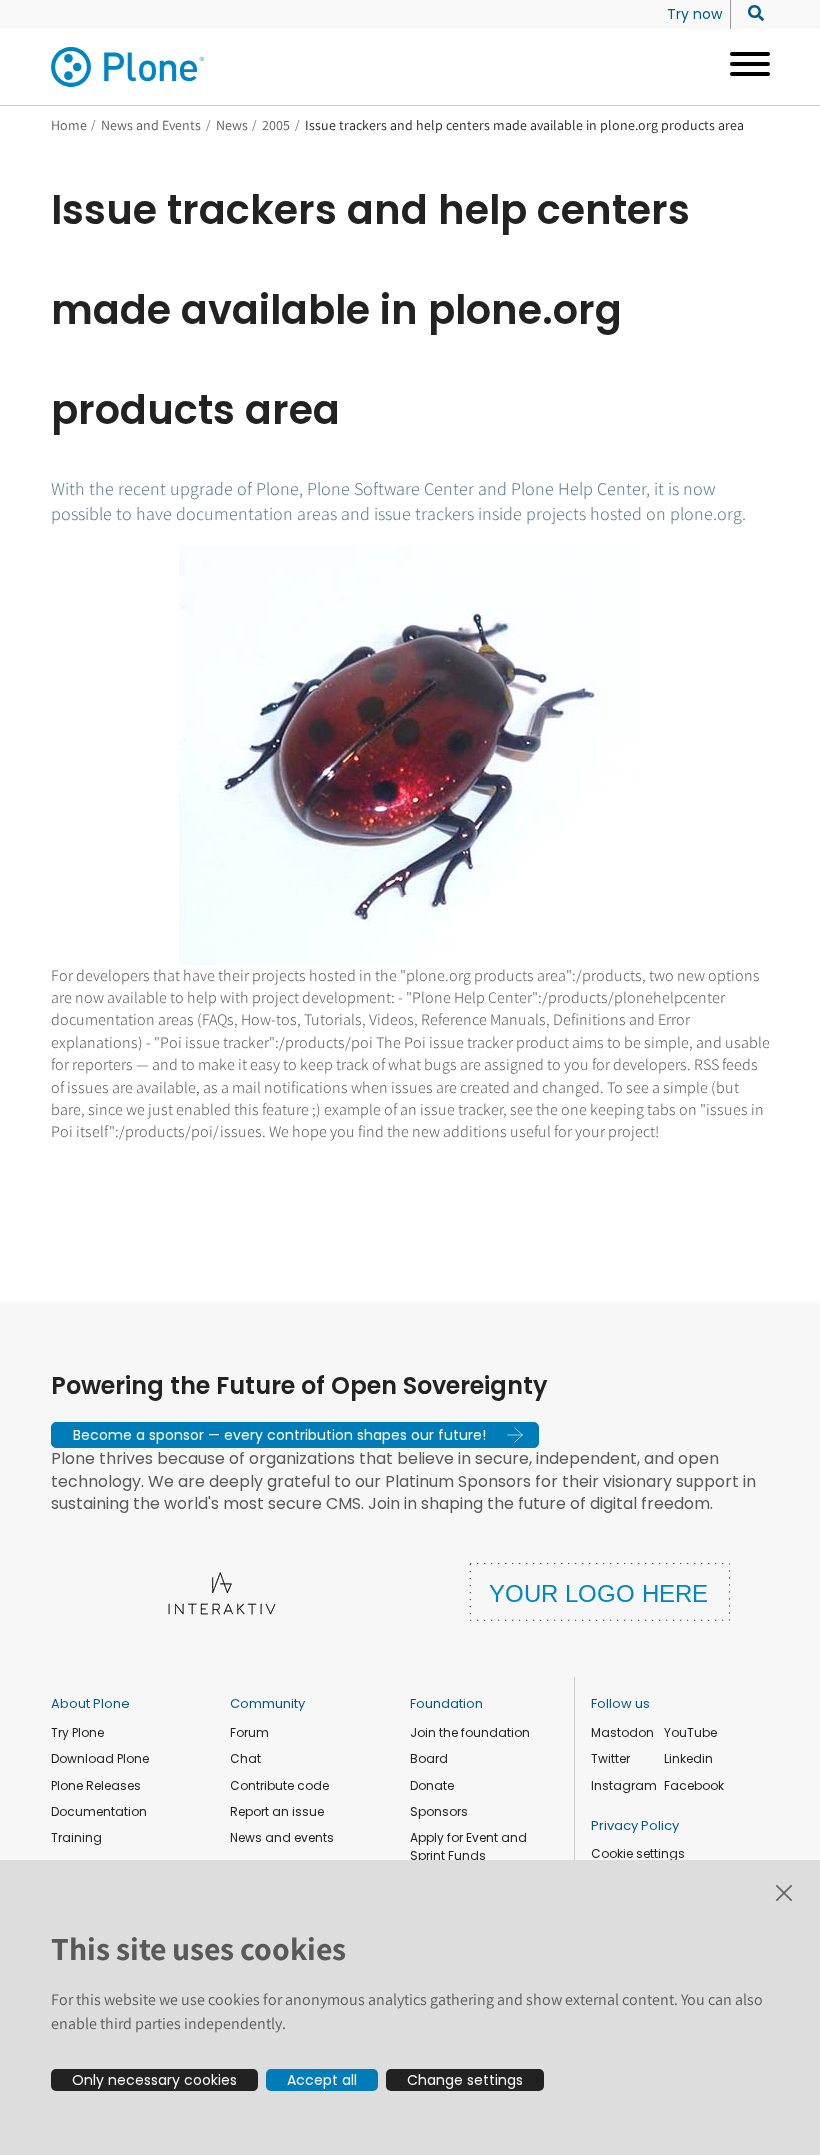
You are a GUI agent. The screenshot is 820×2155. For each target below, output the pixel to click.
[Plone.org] (129, 67)
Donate (432, 1785)
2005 (276, 125)
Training (76, 1837)
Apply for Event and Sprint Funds (468, 1846)
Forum (249, 1732)
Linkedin (688, 1758)
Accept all (322, 2080)
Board (429, 1758)
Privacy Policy (635, 1825)
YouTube (690, 1732)
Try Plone (77, 1732)
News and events (282, 1837)
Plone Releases (96, 1785)
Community (267, 1703)
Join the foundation (470, 1732)
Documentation (99, 1811)
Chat (245, 1758)
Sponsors (439, 1811)
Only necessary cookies (154, 2080)
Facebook (694, 1785)
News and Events (151, 125)
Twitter (610, 1758)
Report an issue (277, 1811)
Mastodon (622, 1732)
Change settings (465, 2080)
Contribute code (279, 1785)
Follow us (620, 1703)
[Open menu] (742, 67)
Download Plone (100, 1758)
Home (69, 125)
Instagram (624, 1785)
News (232, 125)
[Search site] (750, 14)
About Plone (90, 1703)
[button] (295, 1435)
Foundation (446, 1703)
